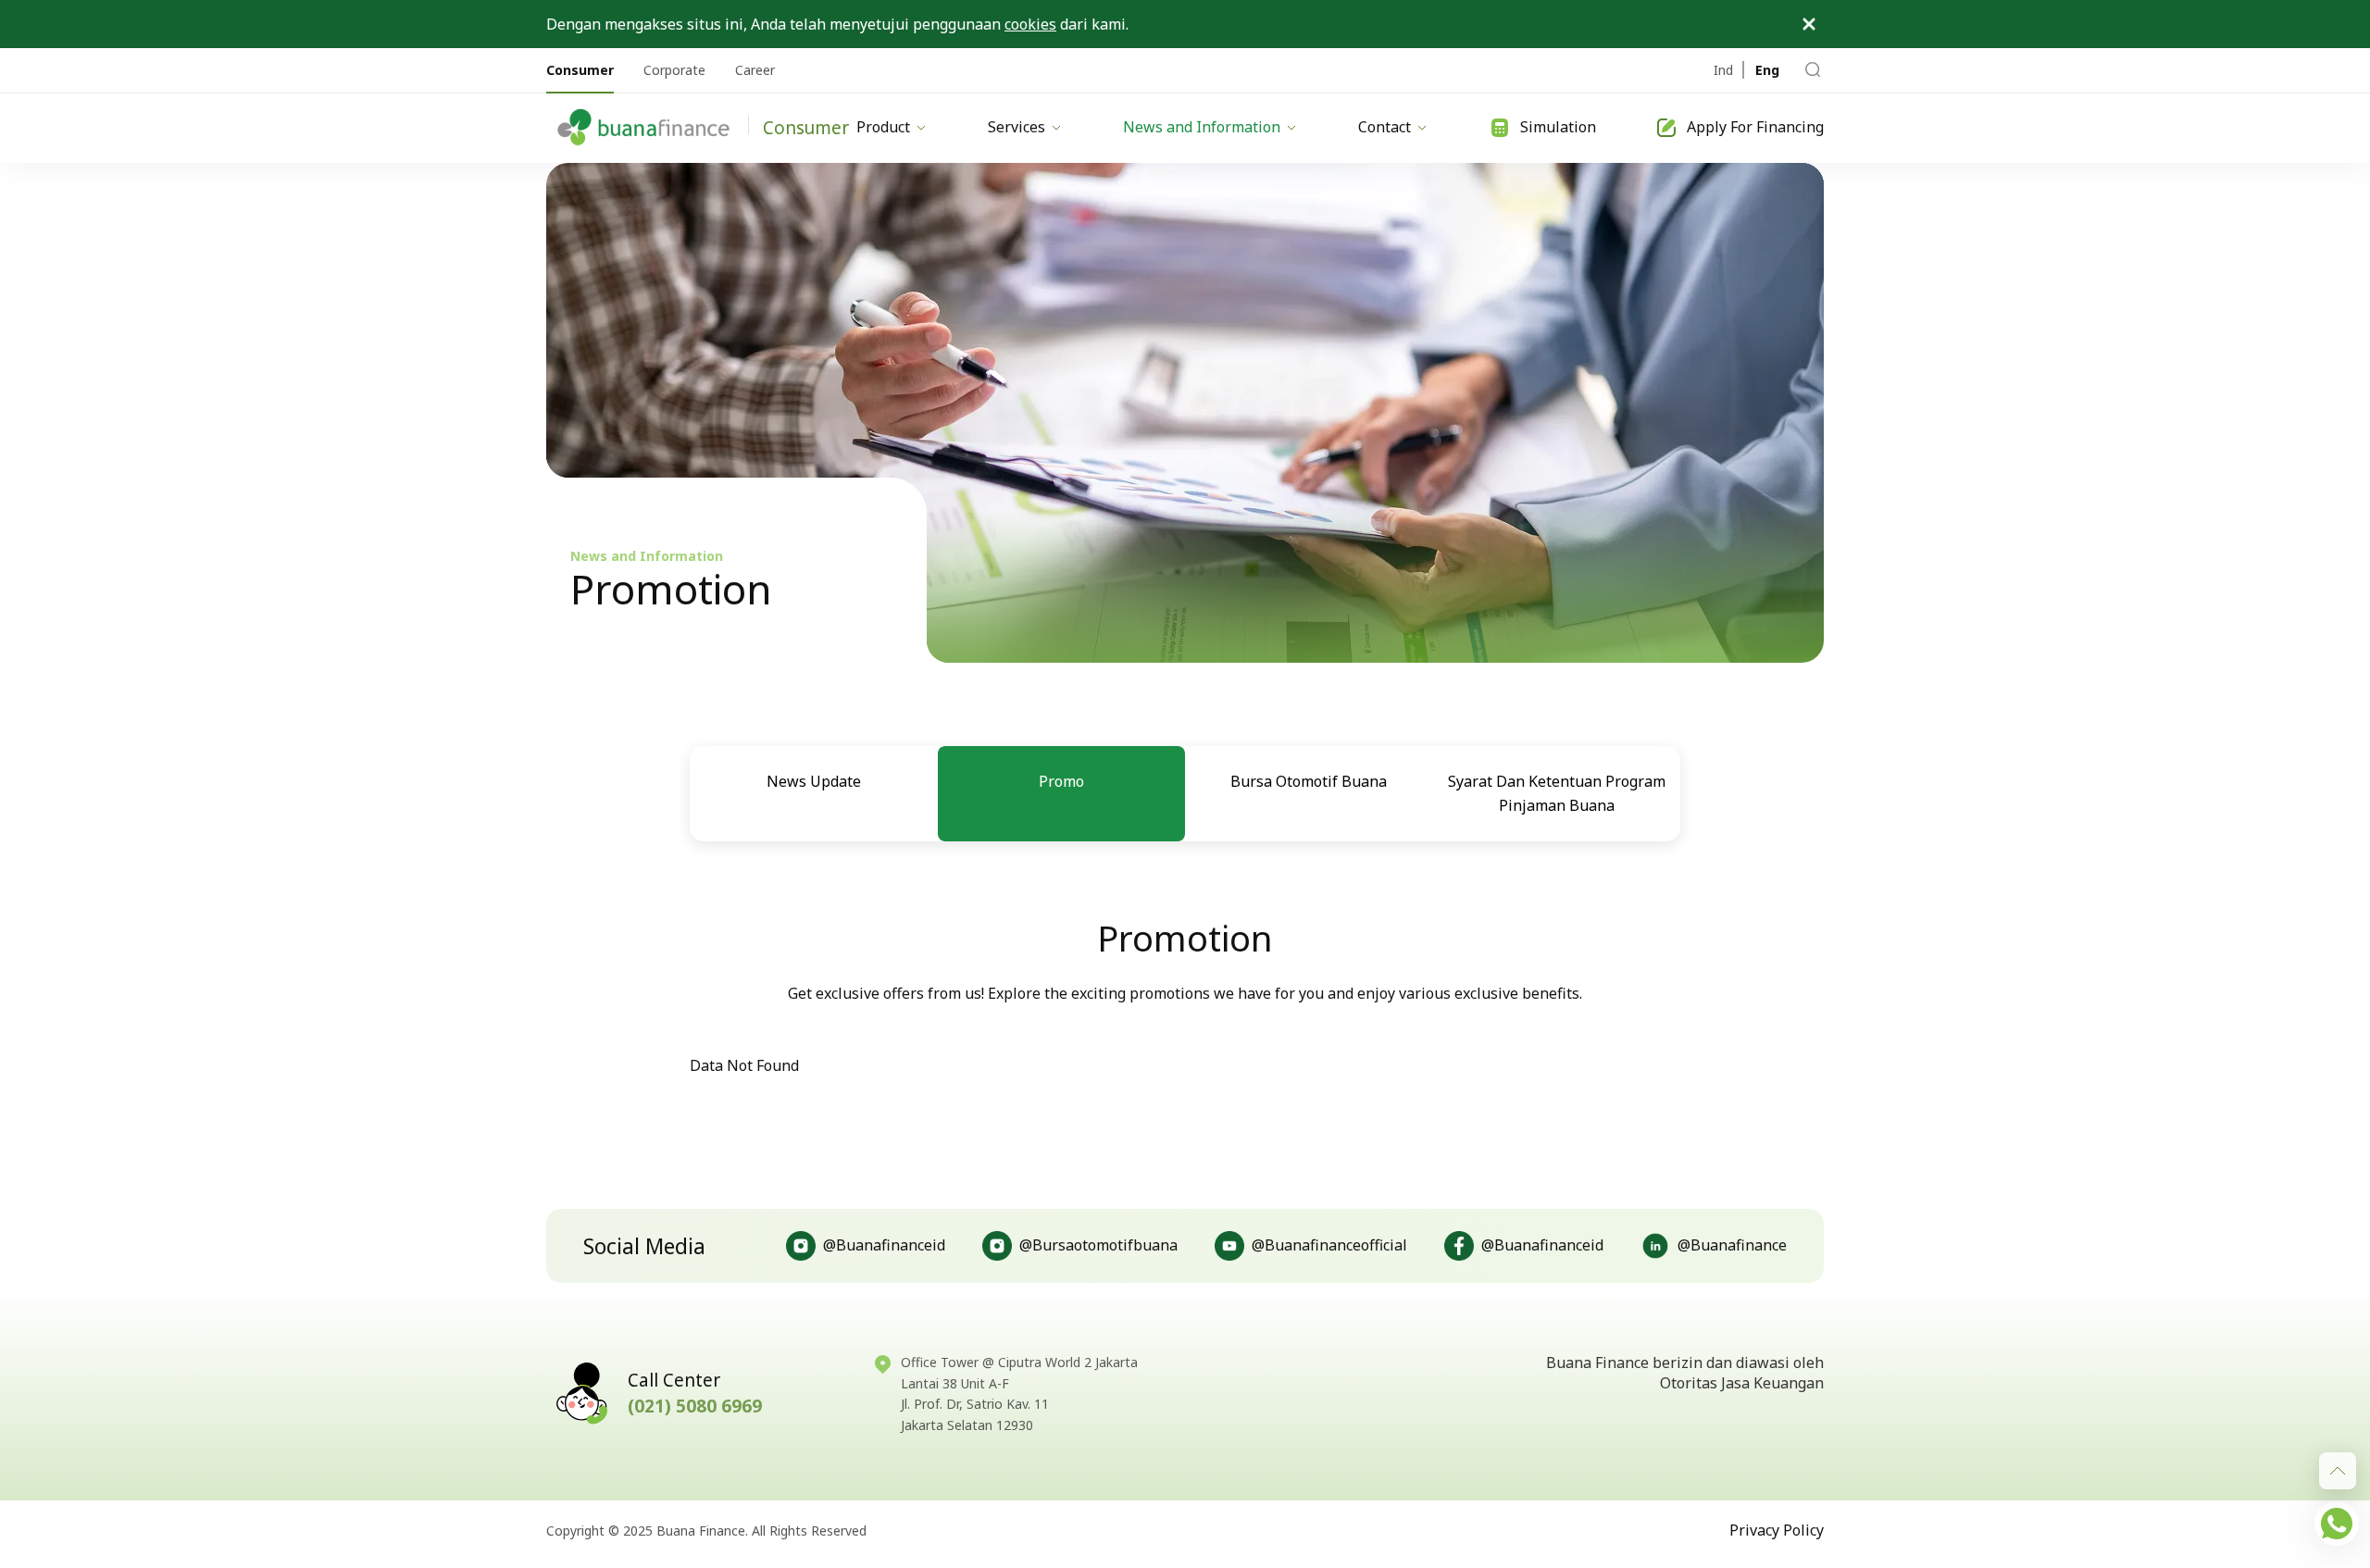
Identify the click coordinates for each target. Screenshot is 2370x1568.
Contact (1385, 127)
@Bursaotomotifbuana (1098, 1245)
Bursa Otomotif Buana (1309, 781)
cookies (1030, 24)
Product (883, 127)
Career (755, 70)
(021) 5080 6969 (695, 1406)
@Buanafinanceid (884, 1245)
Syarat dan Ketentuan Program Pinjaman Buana (1557, 793)
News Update (814, 781)
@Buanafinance (1732, 1245)
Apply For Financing (1755, 127)
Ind (1723, 70)
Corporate (674, 70)
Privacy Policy (1777, 1530)
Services (1017, 127)
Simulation (1558, 127)
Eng (1767, 70)
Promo (1061, 781)
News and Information (1202, 127)
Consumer (580, 70)
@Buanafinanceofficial (1329, 1245)
